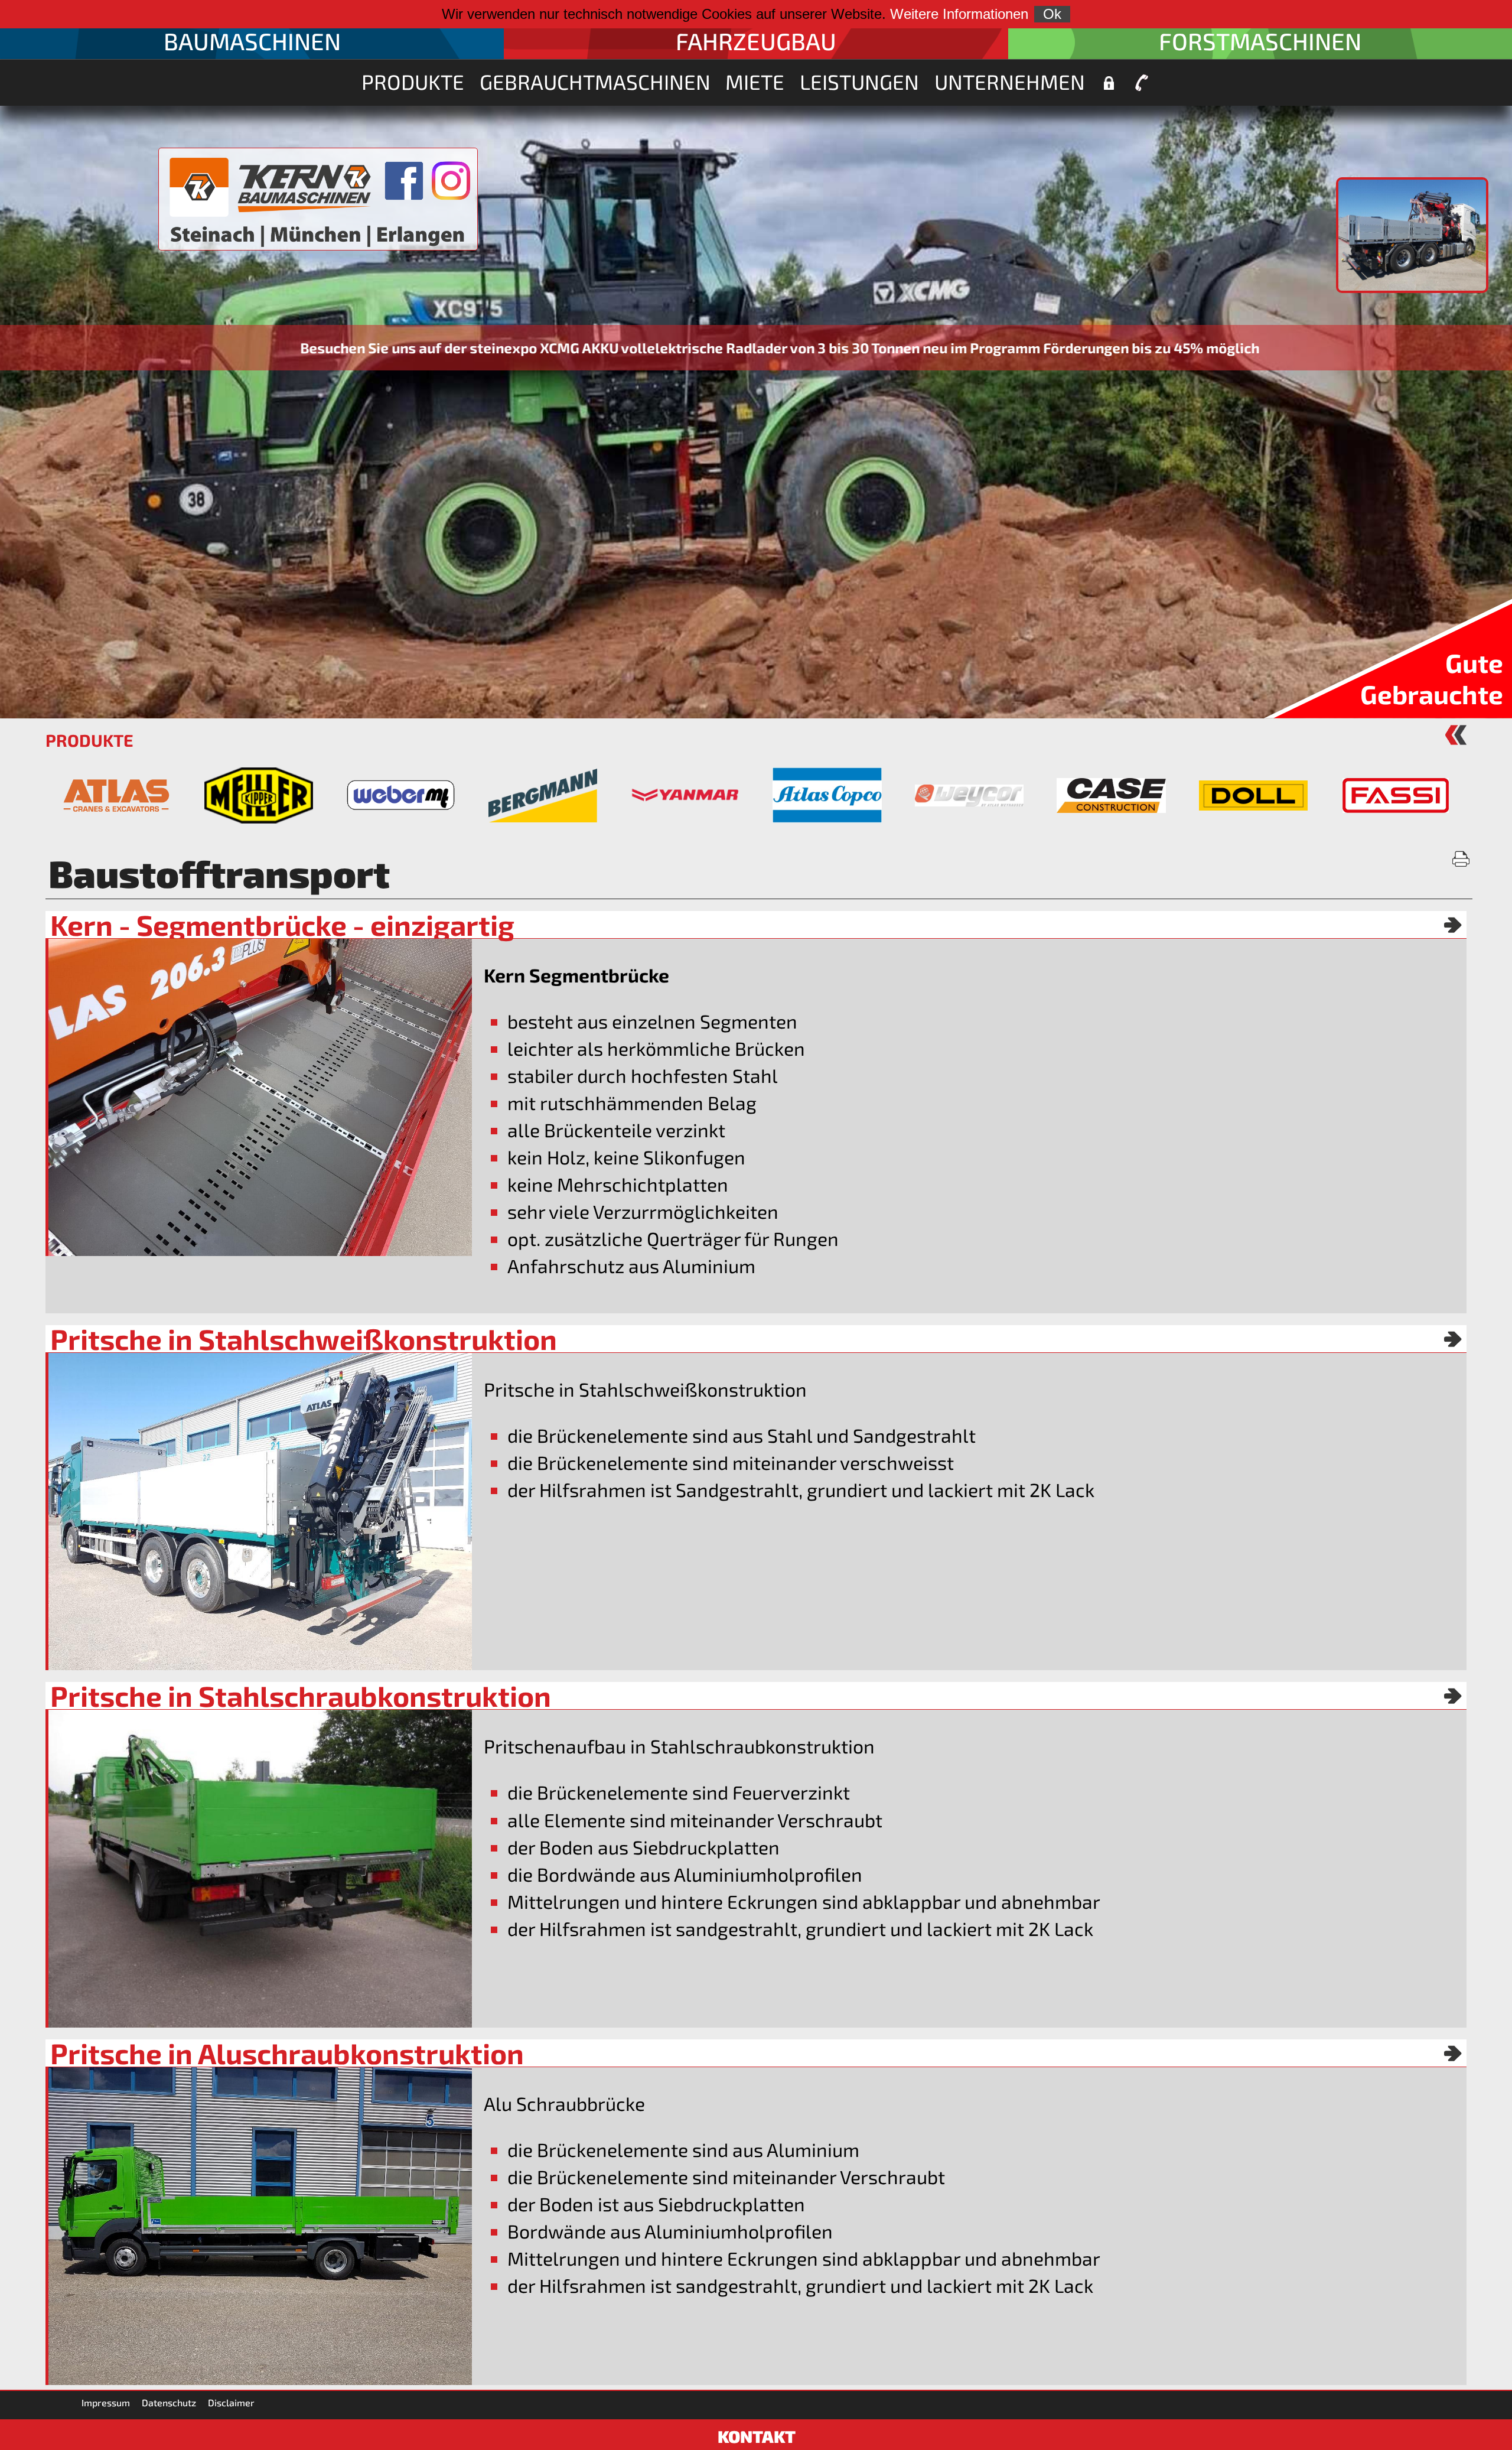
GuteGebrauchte (1432, 678)
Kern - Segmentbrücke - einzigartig (282, 925)
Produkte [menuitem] (413, 82)
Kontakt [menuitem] (1142, 83)
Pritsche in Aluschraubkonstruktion (287, 2053)
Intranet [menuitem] (1109, 83)
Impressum (106, 2402)
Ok (1052, 14)
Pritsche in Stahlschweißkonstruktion (304, 1339)
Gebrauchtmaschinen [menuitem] (595, 82)
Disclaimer (231, 2402)
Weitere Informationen (959, 14)
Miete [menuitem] (755, 82)
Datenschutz (169, 2402)
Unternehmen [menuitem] (1010, 82)
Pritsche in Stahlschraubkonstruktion (301, 1696)
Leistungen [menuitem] (859, 82)
